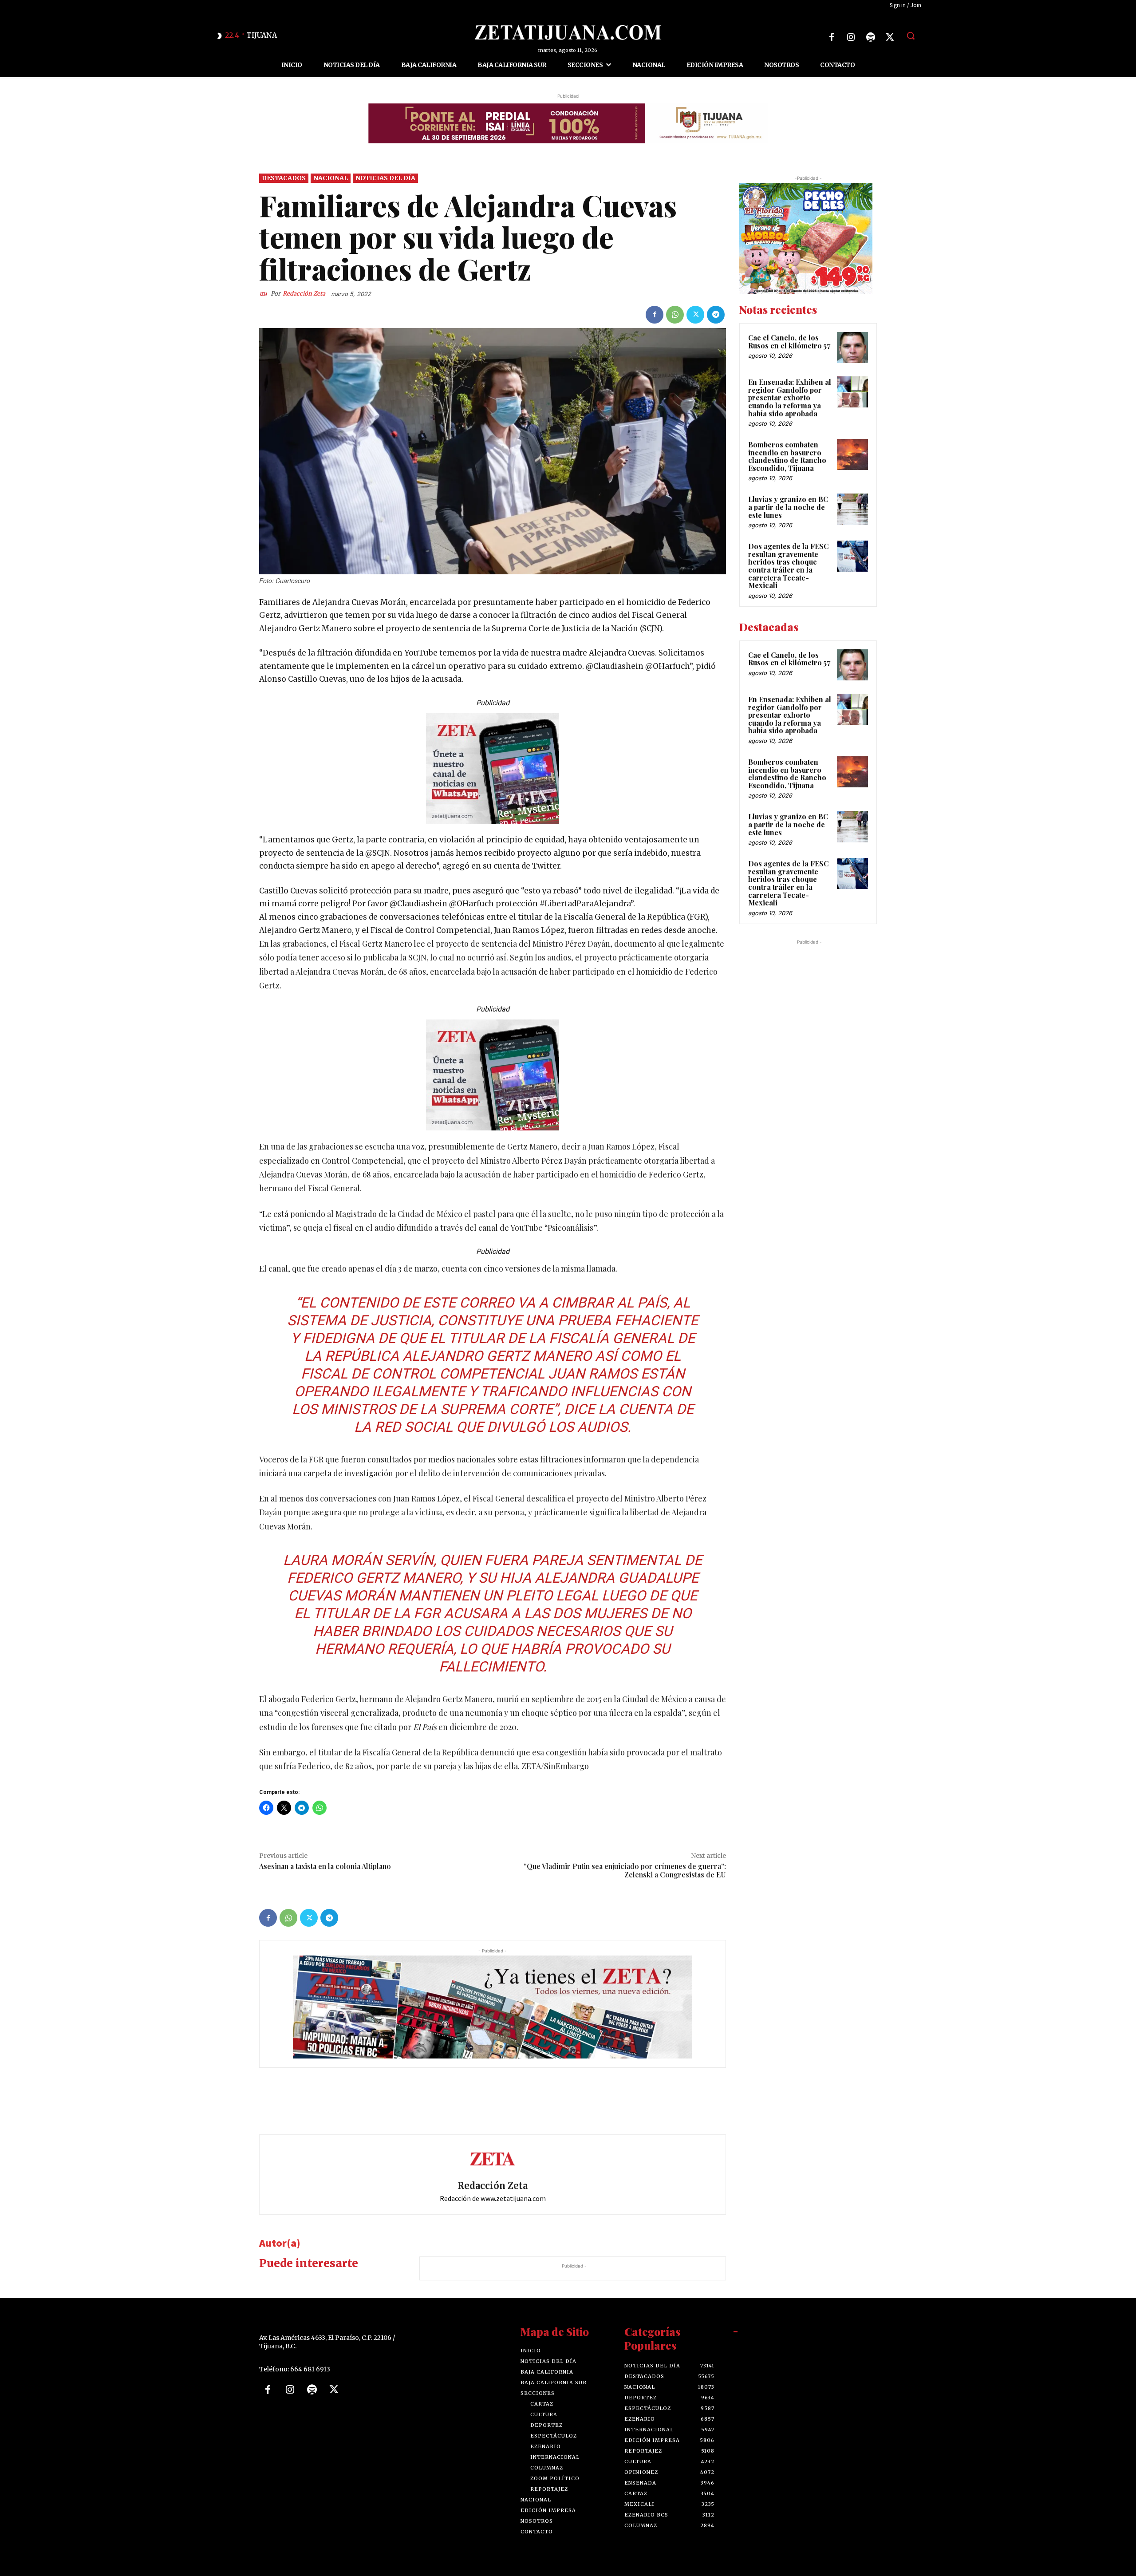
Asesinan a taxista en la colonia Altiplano (325, 1866)
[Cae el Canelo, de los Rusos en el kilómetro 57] (852, 348)
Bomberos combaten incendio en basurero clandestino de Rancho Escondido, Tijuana (787, 456)
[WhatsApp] (675, 315)
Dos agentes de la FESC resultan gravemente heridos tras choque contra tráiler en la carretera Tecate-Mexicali (788, 566)
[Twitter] (890, 37)
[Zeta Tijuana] (568, 32)
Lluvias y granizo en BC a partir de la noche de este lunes (788, 507)
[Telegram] (716, 315)
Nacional (331, 178)
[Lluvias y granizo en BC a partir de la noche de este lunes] (852, 509)
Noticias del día (385, 178)
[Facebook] (832, 37)
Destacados (284, 178)
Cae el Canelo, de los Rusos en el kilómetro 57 (789, 342)
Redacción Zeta (304, 294)
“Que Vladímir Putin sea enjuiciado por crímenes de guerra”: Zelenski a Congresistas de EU (625, 1870)
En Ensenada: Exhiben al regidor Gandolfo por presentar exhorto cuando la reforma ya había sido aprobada (790, 397)
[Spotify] (871, 37)
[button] (911, 36)
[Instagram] (851, 37)
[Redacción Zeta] (265, 294)
